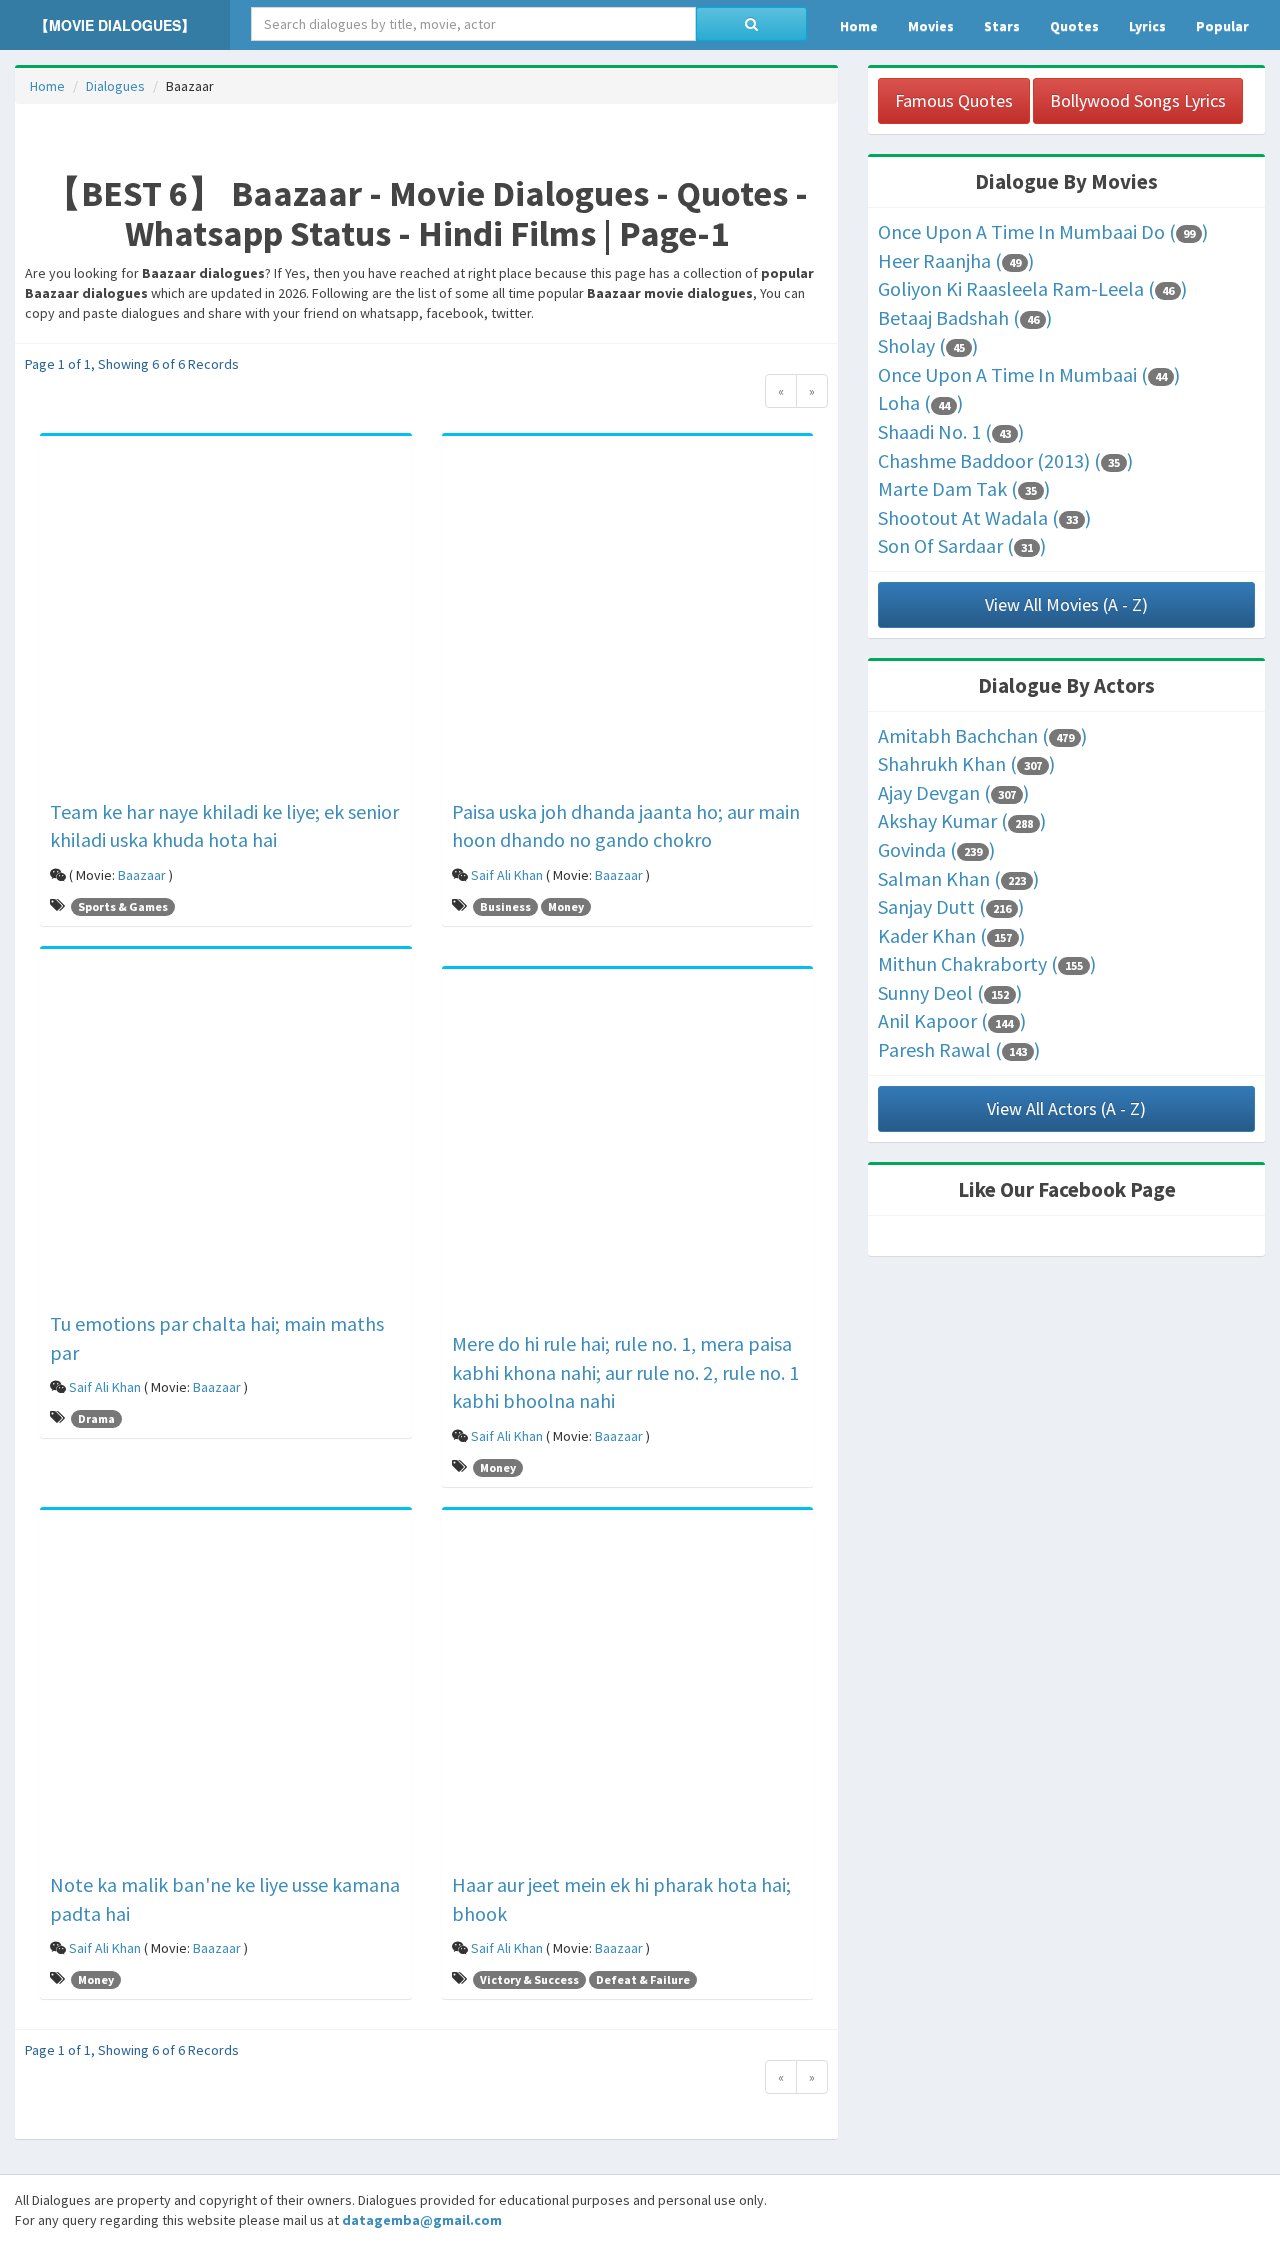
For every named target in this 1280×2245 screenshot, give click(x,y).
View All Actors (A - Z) (1066, 1108)
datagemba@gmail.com (422, 2220)
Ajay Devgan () (953, 792)
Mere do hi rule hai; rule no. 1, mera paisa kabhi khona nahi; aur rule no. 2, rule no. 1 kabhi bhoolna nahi (625, 1372)
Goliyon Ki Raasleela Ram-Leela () (1032, 288)
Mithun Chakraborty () (987, 963)
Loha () (920, 402)
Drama (96, 1418)
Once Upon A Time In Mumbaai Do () (1043, 231)
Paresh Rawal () (959, 1049)
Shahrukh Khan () (966, 763)
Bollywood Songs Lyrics (1138, 100)
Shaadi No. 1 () (951, 431)
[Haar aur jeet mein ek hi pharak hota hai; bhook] (628, 1694)
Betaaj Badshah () (965, 317)
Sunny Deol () (950, 992)
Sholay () (928, 345)
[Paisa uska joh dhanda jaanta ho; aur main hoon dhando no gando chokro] (628, 620)
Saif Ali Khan (507, 875)
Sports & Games (123, 906)
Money (566, 906)
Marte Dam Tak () (964, 488)
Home (47, 86)
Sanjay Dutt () (951, 906)
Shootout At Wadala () (984, 517)
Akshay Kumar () (962, 820)
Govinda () (936, 849)
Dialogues (115, 86)
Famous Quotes (954, 100)
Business (505, 906)
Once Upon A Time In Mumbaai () (1029, 374)
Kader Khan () (951, 935)
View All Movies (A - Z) (1066, 604)
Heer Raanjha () (956, 260)
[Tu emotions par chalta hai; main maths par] (226, 1133)
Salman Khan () (958, 878)
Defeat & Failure (643, 1979)
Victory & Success (529, 1979)
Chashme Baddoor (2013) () (1005, 460)
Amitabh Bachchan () (982, 735)
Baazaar (142, 875)
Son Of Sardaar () (962, 545)
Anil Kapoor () (952, 1020)
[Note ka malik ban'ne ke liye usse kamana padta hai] (226, 1694)
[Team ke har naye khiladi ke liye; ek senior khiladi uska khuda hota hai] (226, 620)
